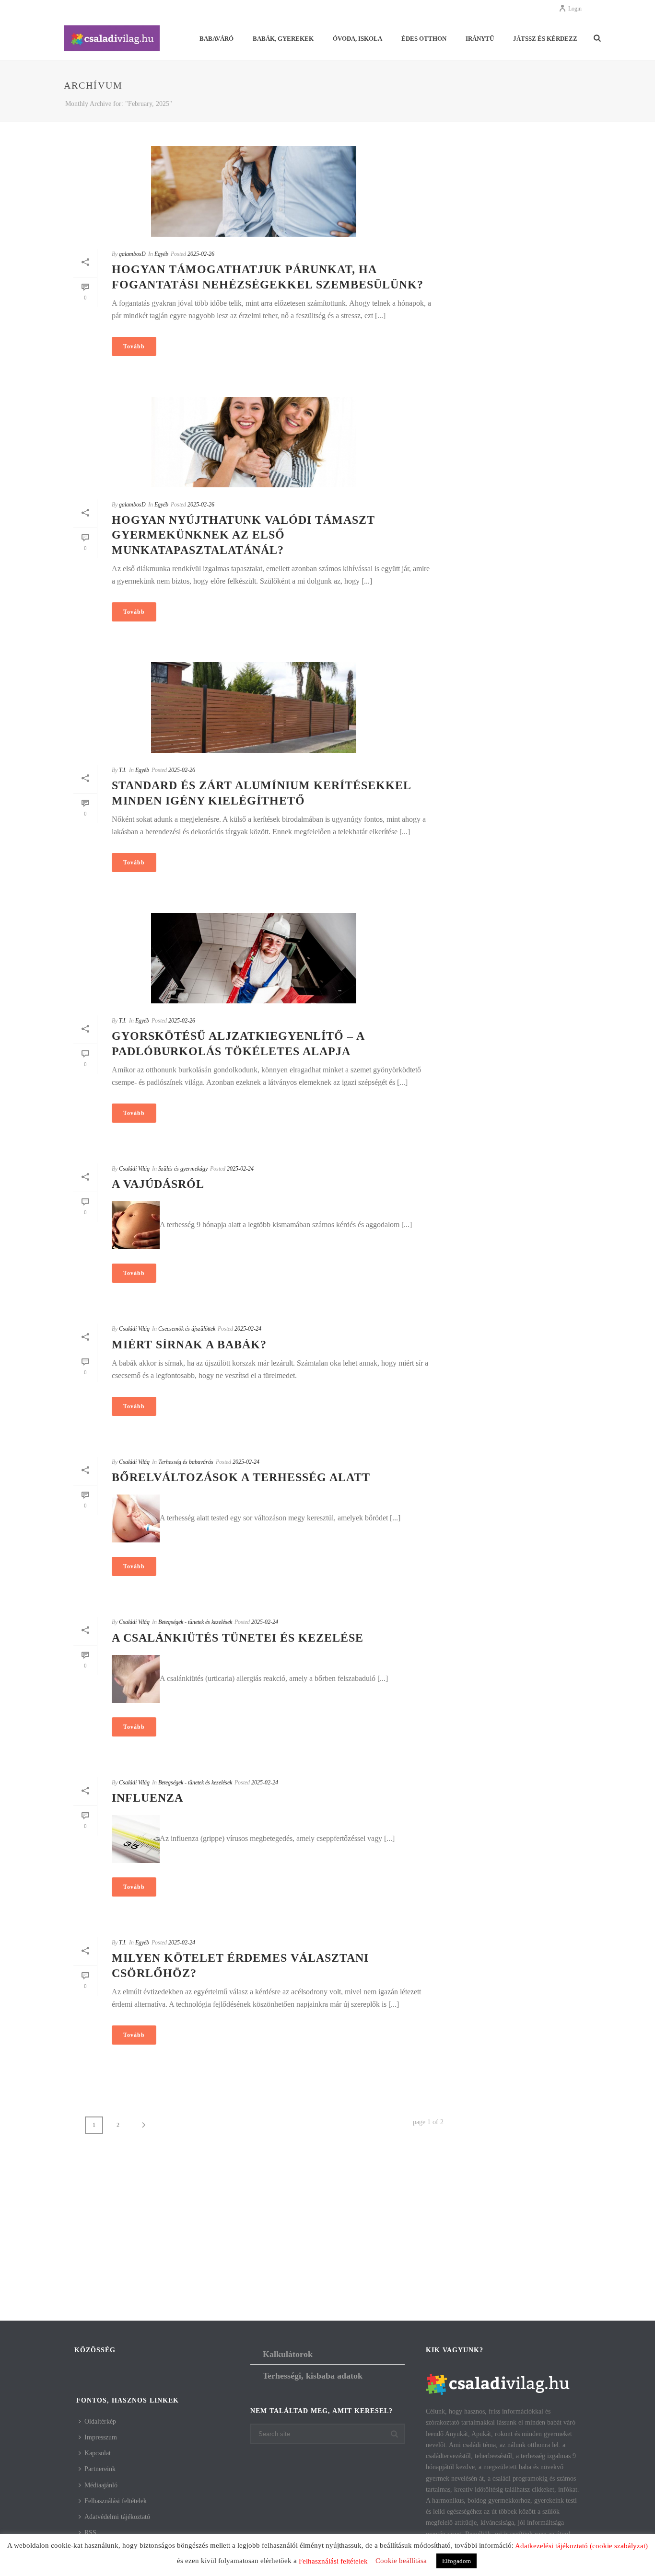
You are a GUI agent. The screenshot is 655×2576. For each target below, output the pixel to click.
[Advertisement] (327, 2244)
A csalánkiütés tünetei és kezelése (238, 1638)
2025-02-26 (201, 254)
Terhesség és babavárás (186, 1462)
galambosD (132, 254)
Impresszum (101, 2437)
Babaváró (216, 39)
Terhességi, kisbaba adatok (313, 2376)
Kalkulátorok (288, 2354)
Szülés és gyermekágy (183, 1169)
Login (575, 9)
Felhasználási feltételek (116, 2501)
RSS (90, 2533)
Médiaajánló (101, 2485)
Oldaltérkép (100, 2421)
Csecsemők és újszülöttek (187, 1329)
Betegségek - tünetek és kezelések (195, 1622)
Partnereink (100, 2469)
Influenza (147, 1798)
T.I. (123, 770)
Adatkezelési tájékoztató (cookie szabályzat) (581, 2546)
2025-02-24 (240, 1169)
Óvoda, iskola (357, 39)
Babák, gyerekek (283, 39)
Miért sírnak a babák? (189, 1345)
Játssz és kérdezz (545, 39)
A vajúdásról (158, 1184)
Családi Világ (134, 1169)
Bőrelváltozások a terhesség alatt (241, 1477)
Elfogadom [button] (456, 2561)
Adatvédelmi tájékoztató (117, 2517)
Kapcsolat (98, 2453)
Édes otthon (424, 39)
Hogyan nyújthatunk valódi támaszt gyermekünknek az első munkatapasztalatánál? (243, 535)
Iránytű (480, 39)
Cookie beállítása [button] (401, 2561)
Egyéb (161, 254)
